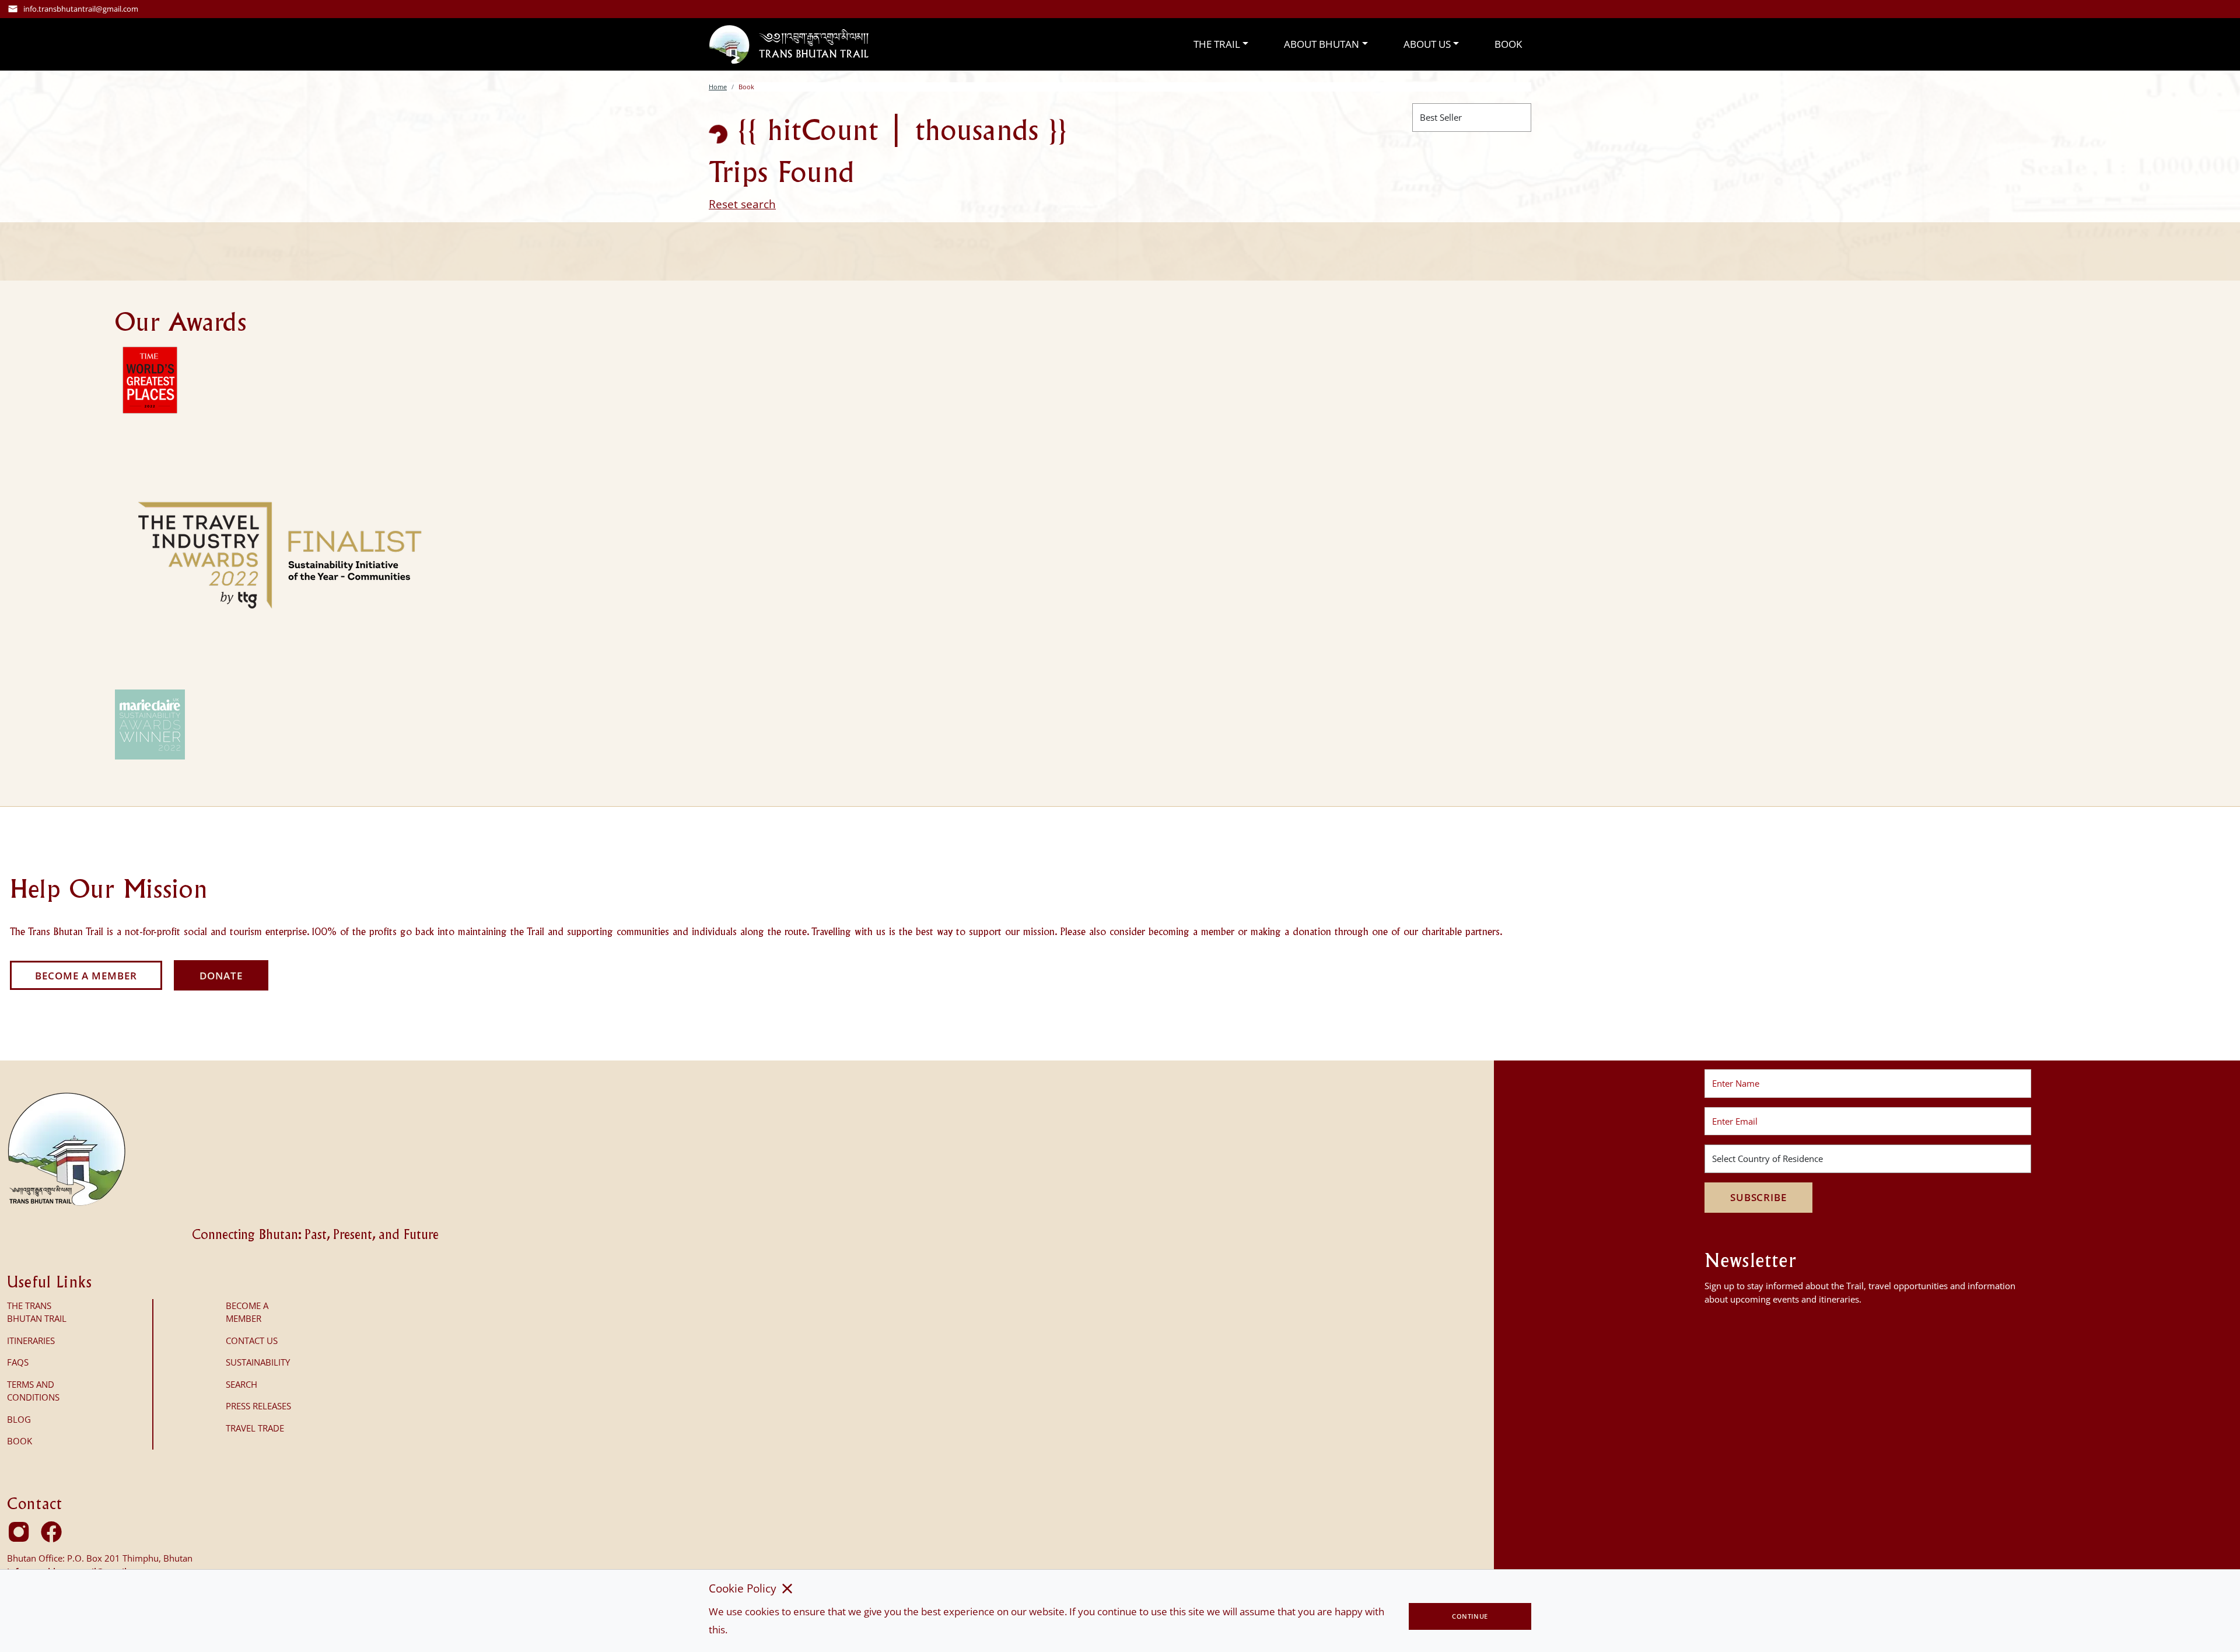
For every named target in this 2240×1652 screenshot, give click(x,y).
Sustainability (258, 1362)
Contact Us (252, 1340)
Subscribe (1758, 1197)
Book (1508, 44)
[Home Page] (789, 44)
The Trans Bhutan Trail (37, 1312)
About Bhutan (1322, 44)
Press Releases (258, 1406)
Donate (221, 976)
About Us (1427, 44)
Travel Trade (255, 1428)
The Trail (1217, 44)
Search (242, 1384)
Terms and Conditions (33, 1391)
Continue (1470, 1616)
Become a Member (86, 976)
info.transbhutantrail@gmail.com (81, 9)
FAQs (18, 1362)
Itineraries (31, 1340)
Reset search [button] (742, 204)
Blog (19, 1419)
